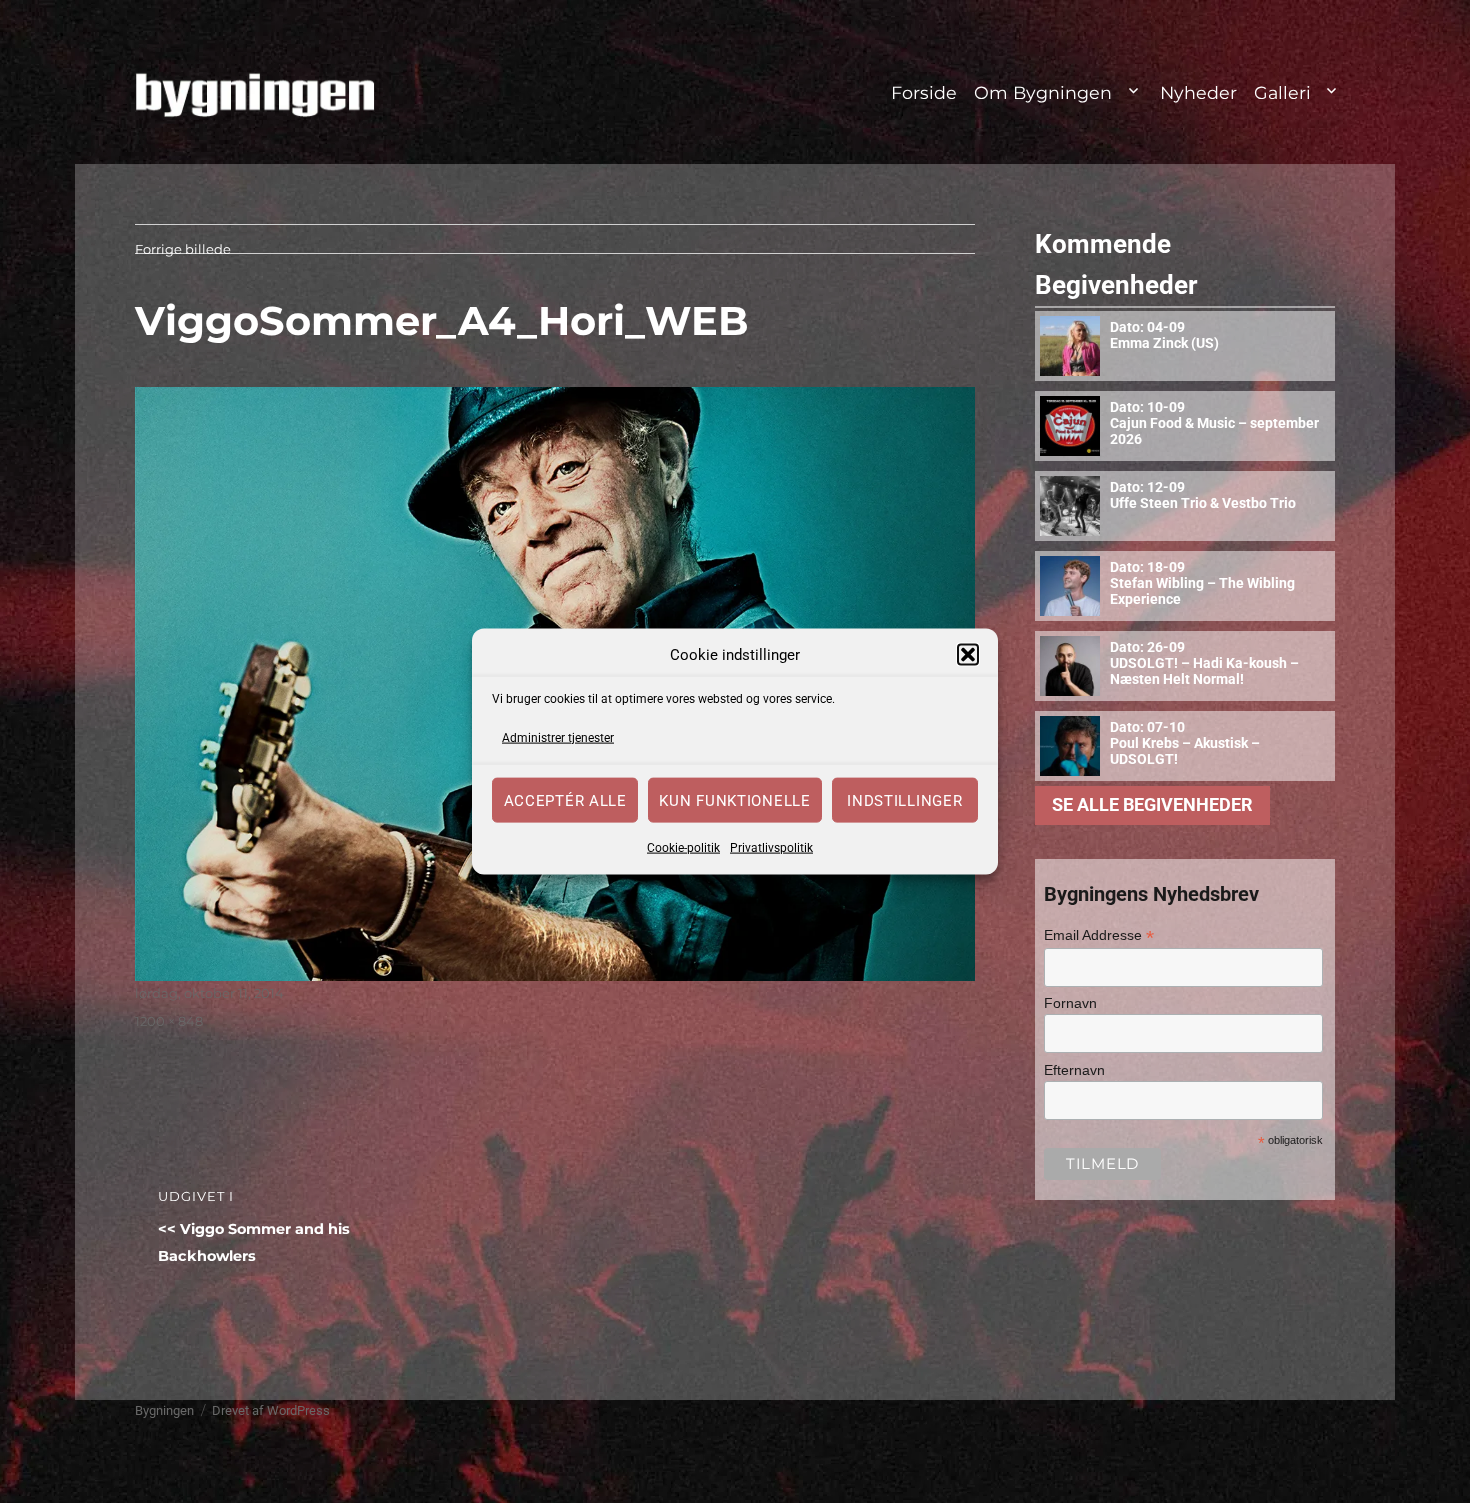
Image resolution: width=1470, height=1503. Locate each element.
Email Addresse (1099, 935)
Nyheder (1198, 92)
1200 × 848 (169, 1021)
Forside (924, 92)
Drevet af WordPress (271, 1410)
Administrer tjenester (558, 737)
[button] (968, 655)
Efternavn (1074, 1070)
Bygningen (164, 1410)
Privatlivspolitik (771, 848)
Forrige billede (183, 249)
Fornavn (1070, 1003)
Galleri (1282, 92)
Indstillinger (904, 800)
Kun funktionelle (734, 800)
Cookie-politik (683, 848)
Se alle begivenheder (1152, 805)
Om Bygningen (1043, 92)
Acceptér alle (565, 800)
